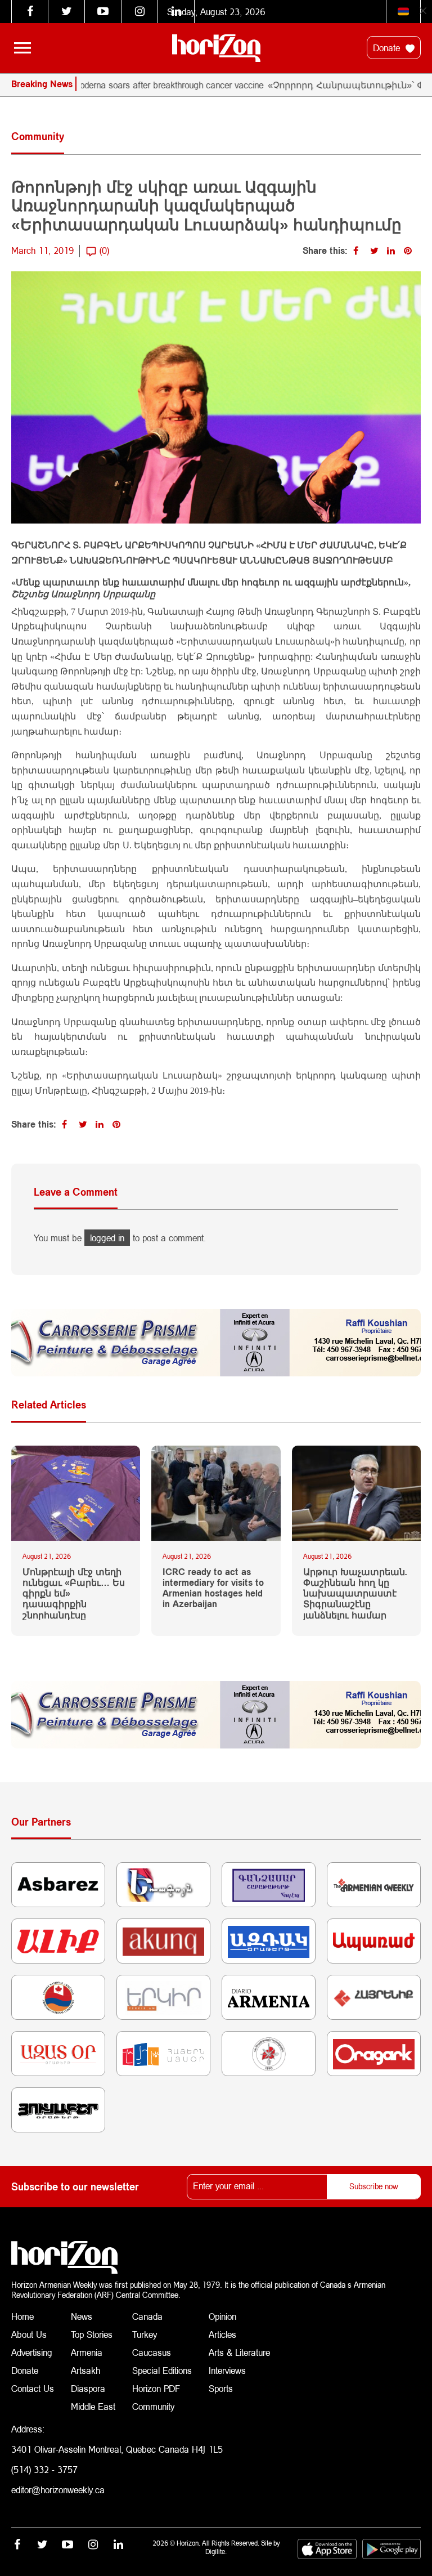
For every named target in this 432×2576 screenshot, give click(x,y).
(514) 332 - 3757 (44, 2469)
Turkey (145, 2334)
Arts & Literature (239, 2352)
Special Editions (162, 2370)
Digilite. (216, 2552)
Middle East (93, 2406)
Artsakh (85, 2370)
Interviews (227, 2370)
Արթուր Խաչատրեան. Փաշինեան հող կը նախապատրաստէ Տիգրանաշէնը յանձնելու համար (355, 1593)
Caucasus (152, 2352)
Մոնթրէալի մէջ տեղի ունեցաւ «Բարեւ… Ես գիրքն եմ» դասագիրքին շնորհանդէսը (74, 1593)
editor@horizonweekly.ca (58, 2490)
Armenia (87, 2352)
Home (22, 2316)
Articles (222, 2334)
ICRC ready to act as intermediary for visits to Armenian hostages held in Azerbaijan (213, 1588)
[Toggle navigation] (22, 48)
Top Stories (92, 2334)
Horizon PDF (156, 2388)
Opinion (222, 2316)
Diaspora (88, 2388)
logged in (107, 1238)
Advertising (32, 2352)
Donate (388, 48)
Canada (147, 2316)
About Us (29, 2334)
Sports (221, 2388)
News (82, 2316)
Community (153, 2406)
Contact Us (33, 2388)
